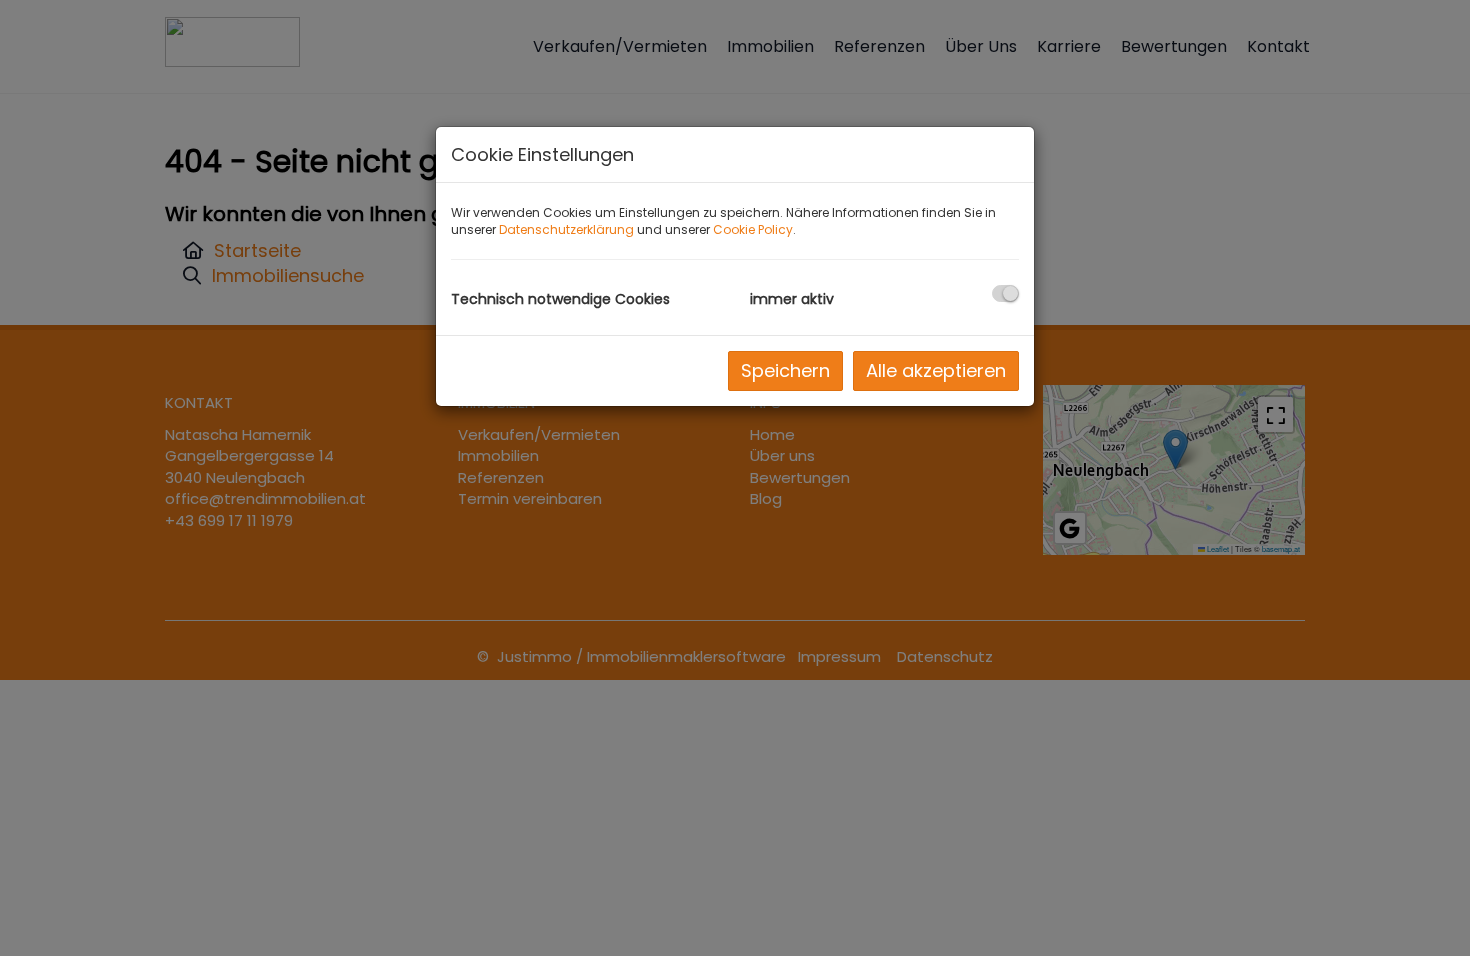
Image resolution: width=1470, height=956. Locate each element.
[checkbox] (1005, 293)
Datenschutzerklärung (566, 229)
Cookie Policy (753, 229)
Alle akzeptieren (936, 370)
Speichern (785, 370)
